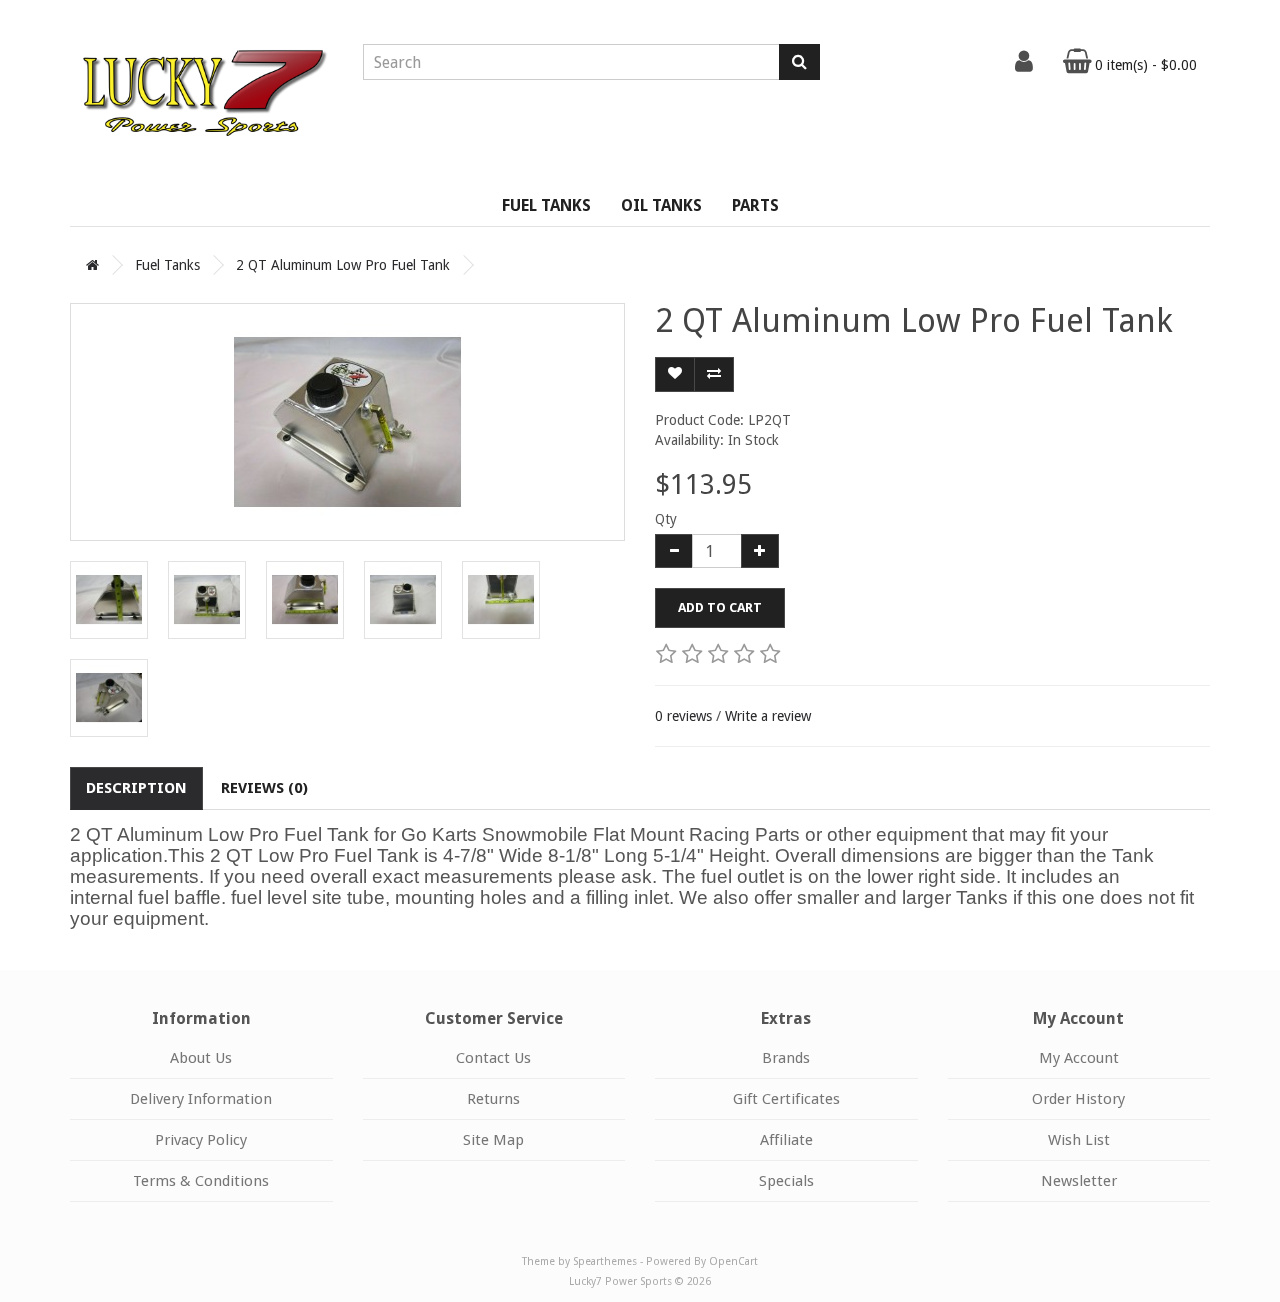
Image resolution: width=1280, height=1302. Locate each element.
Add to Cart (720, 607)
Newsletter (1079, 1181)
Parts (755, 205)
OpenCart (733, 1261)
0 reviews (683, 716)
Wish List (1079, 1140)
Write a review (768, 716)
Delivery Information (201, 1099)
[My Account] (1024, 66)
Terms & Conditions (201, 1181)
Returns (493, 1099)
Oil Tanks (661, 205)
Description (136, 788)
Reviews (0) (264, 788)
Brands (786, 1058)
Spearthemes (605, 1261)
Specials (786, 1181)
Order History (1078, 1099)
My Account (1079, 1058)
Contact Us (493, 1058)
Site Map (493, 1140)
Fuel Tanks (546, 205)
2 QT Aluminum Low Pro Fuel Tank (343, 265)
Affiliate (786, 1140)
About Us (201, 1058)
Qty (666, 519)
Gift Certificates (786, 1099)
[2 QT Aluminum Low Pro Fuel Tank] (347, 422)
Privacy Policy (201, 1140)
